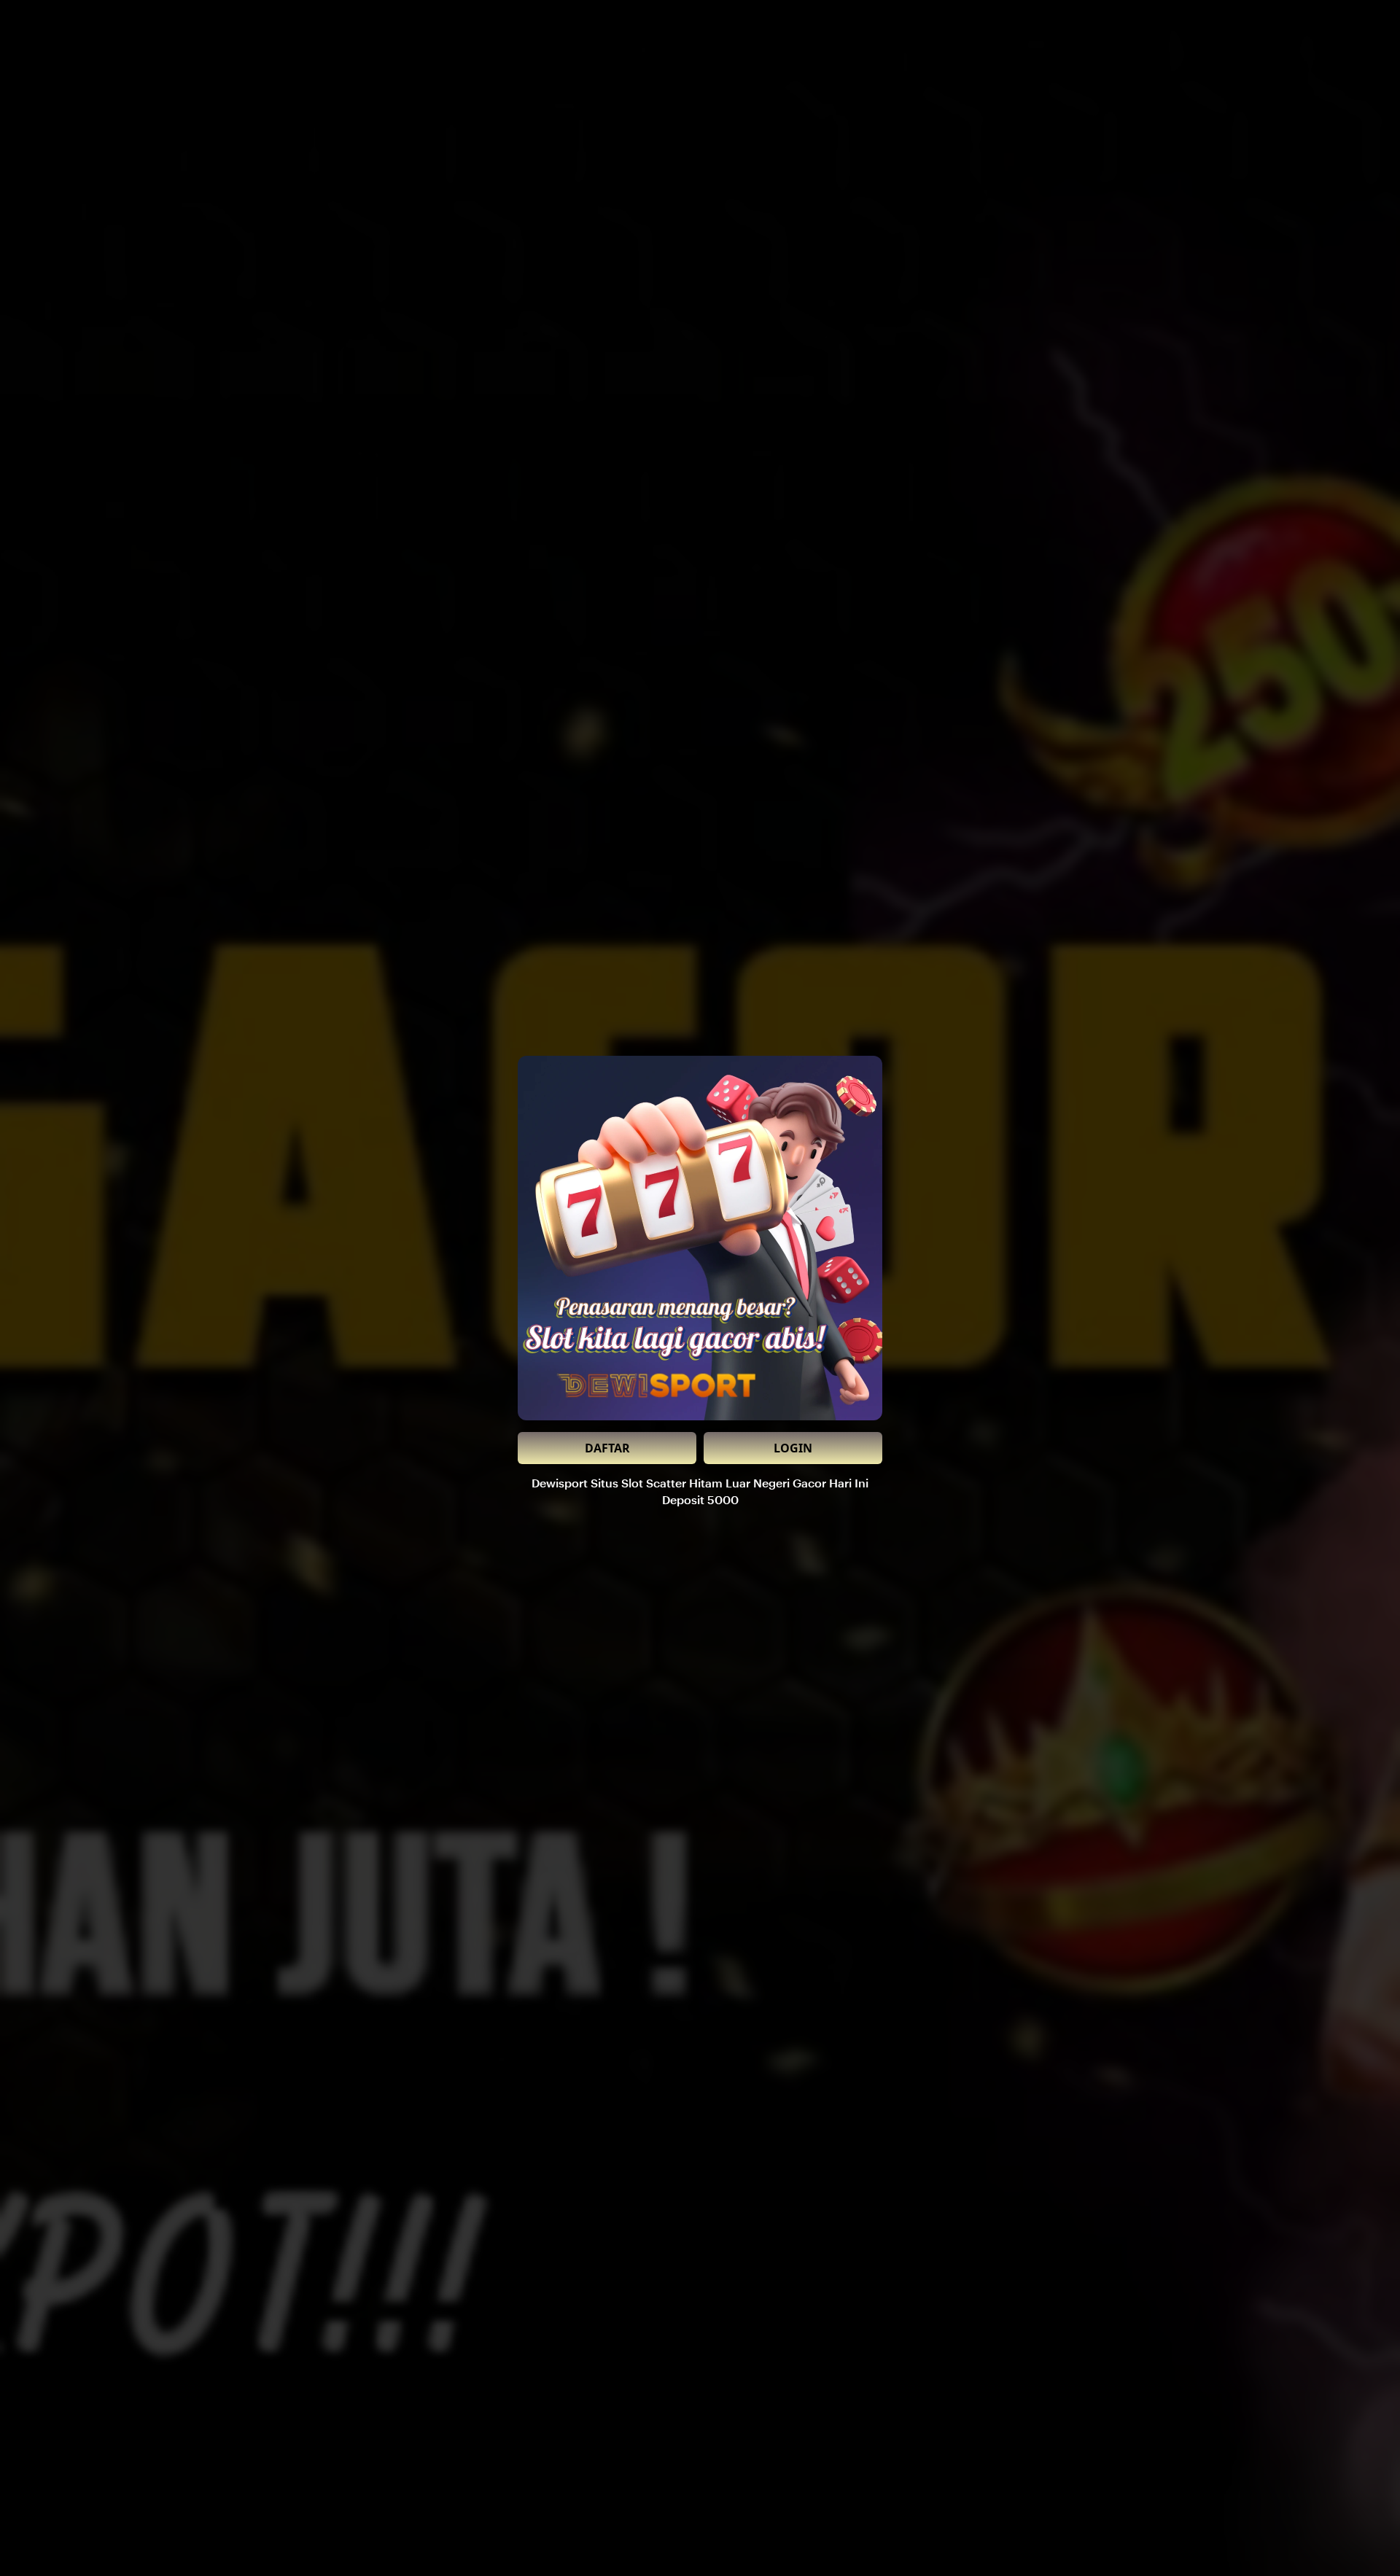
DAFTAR (607, 1448)
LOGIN (793, 1448)
